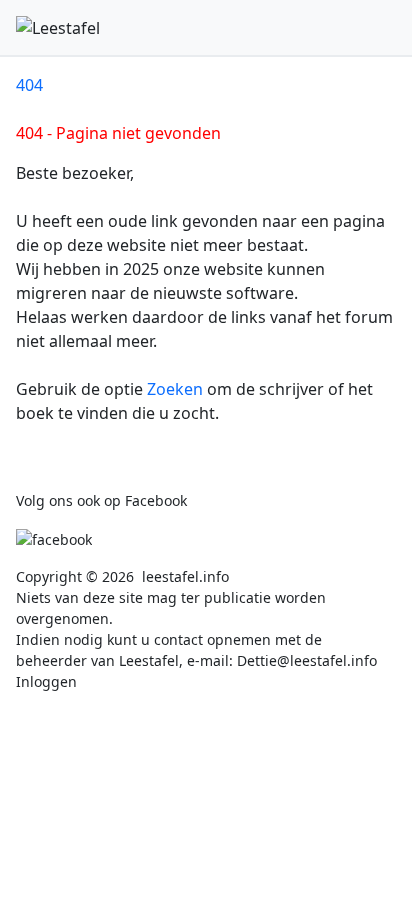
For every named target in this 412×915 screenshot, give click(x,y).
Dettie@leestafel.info (307, 660)
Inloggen (46, 681)
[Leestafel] (58, 28)
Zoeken (177, 389)
